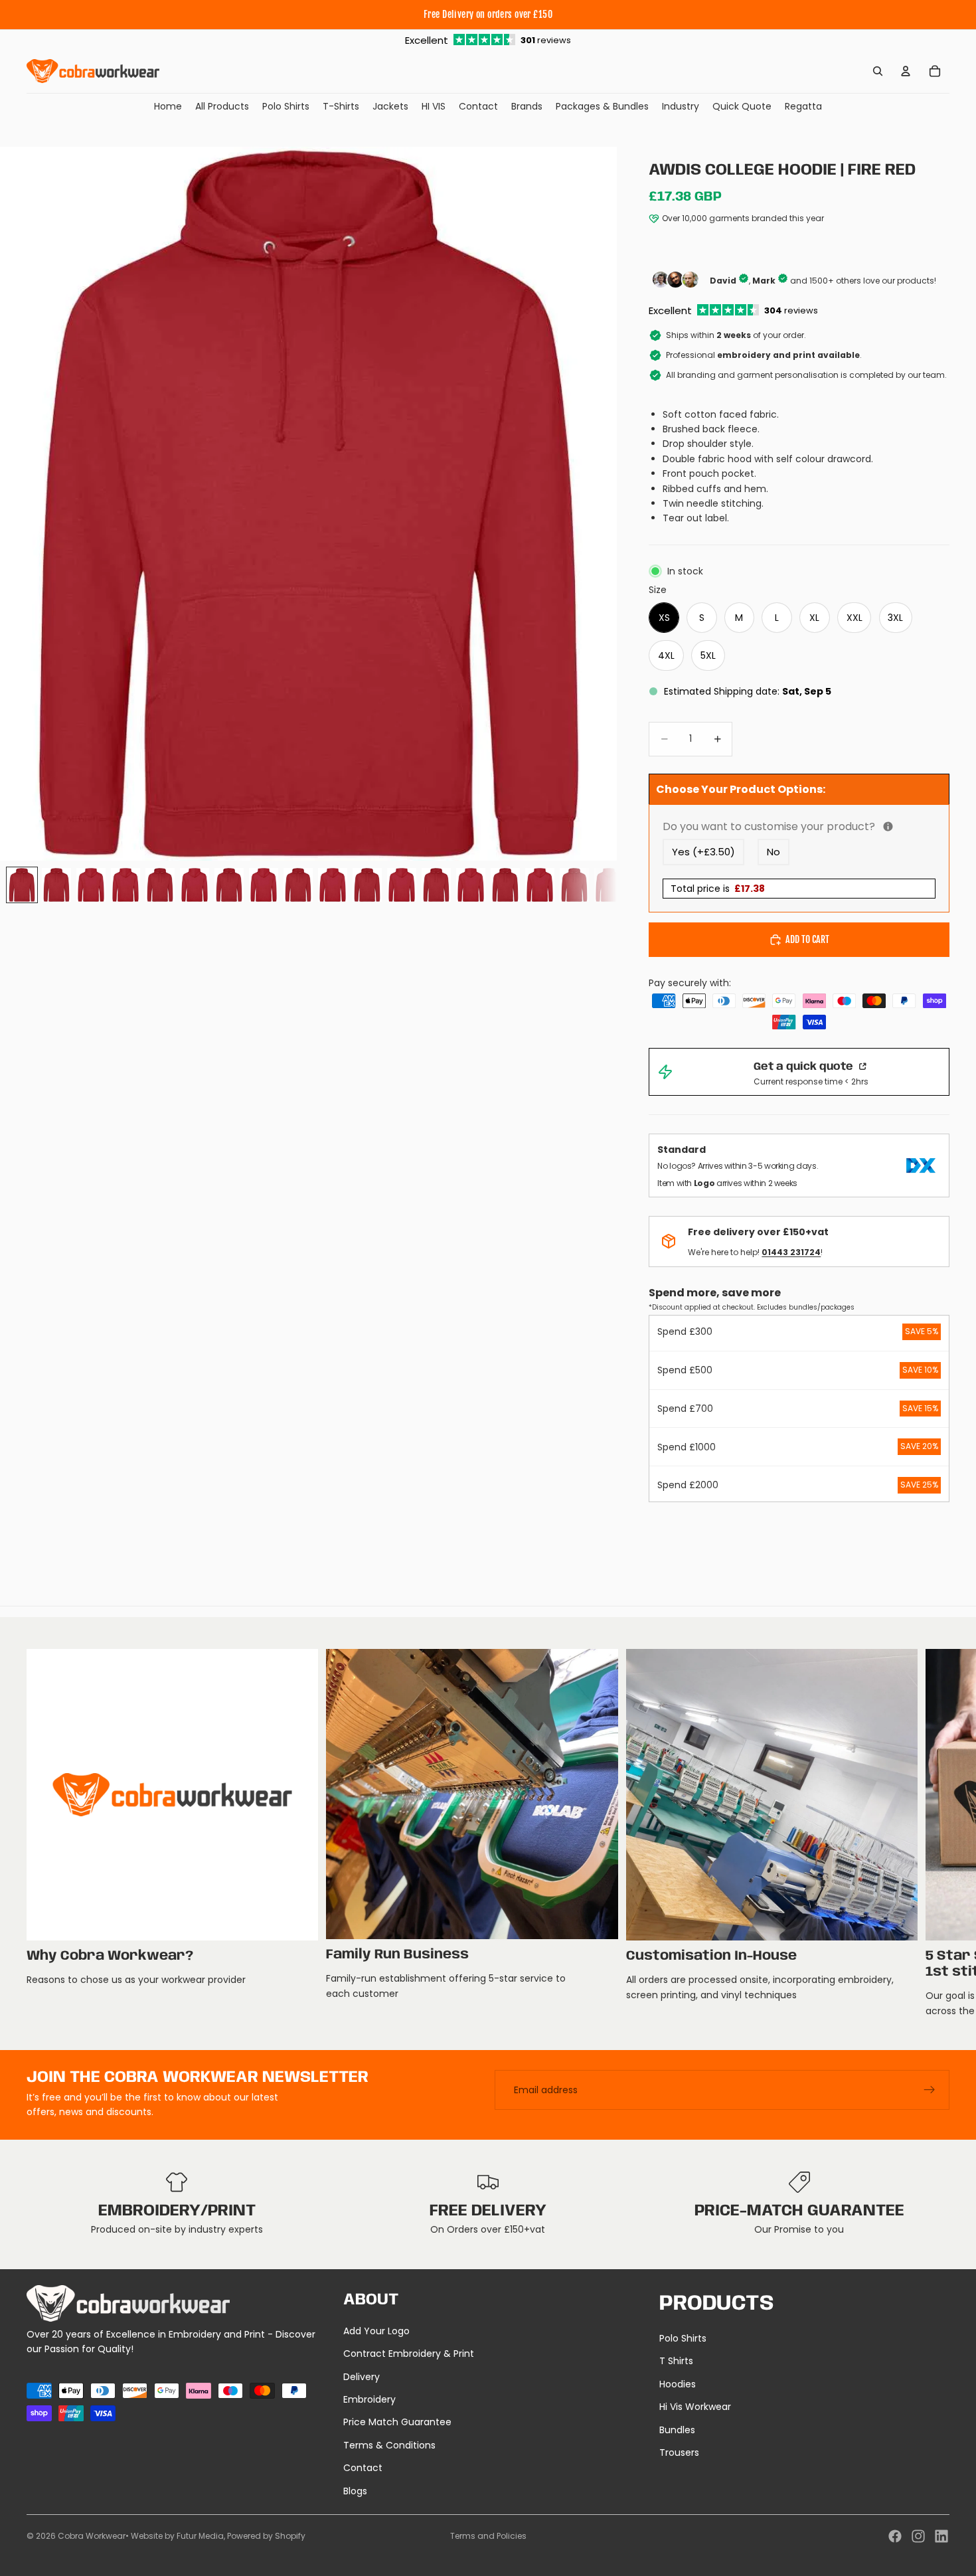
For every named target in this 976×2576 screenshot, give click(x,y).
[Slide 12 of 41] (402, 885)
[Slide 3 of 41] (91, 885)
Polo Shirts (683, 2338)
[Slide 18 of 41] (609, 885)
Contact (363, 2468)
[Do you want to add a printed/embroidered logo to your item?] (888, 826)
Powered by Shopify (266, 2536)
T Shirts (676, 2361)
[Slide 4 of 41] (125, 885)
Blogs (355, 2491)
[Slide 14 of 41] (471, 885)
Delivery (362, 2377)
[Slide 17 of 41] (574, 885)
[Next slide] (935, 1834)
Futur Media (200, 2536)
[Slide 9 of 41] (298, 885)
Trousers (679, 2452)
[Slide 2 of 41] (56, 885)
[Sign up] (930, 2090)
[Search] (878, 71)
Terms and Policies (488, 2536)
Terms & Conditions (389, 2445)
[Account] (906, 71)
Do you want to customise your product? (799, 826)
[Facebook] (895, 2536)
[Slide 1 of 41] (22, 885)
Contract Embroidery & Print (409, 2354)
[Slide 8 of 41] (264, 885)
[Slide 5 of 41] (160, 885)
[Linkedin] (941, 2536)
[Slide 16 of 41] (540, 885)
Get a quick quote (805, 1067)
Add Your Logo (376, 2331)
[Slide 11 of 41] (367, 885)
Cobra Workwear (92, 2536)
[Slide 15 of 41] (505, 885)
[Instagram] (918, 2536)
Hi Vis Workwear (695, 2407)
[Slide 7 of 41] (229, 885)
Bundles (677, 2430)
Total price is (718, 889)
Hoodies (678, 2384)
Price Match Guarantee (397, 2422)
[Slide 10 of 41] (333, 885)
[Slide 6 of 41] (195, 885)
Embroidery (369, 2399)
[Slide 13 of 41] (436, 885)
